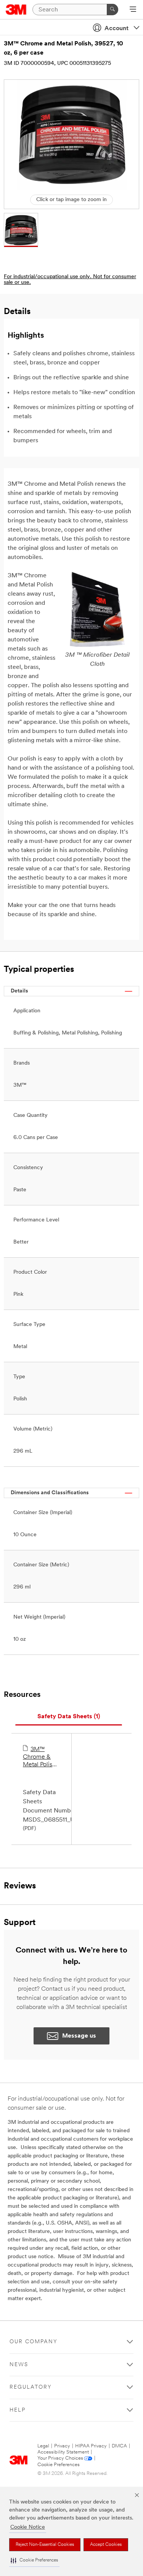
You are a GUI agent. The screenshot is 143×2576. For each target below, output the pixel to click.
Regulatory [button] (31, 2387)
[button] (34, 2561)
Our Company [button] (34, 2342)
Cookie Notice (28, 2527)
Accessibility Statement (63, 2452)
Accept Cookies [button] (106, 2545)
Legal (43, 2446)
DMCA (119, 2446)
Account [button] (116, 29)
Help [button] (18, 2410)
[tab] (69, 1717)
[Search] (112, 10)
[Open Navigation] (133, 10)
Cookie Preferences (59, 2465)
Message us (79, 2036)
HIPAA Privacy (91, 2446)
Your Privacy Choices (60, 2458)
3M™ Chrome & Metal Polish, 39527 (40, 1758)
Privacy (62, 2446)
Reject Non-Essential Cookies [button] (45, 2545)
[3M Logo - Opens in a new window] (16, 10)
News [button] (19, 2365)
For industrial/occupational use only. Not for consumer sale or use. (70, 280)
